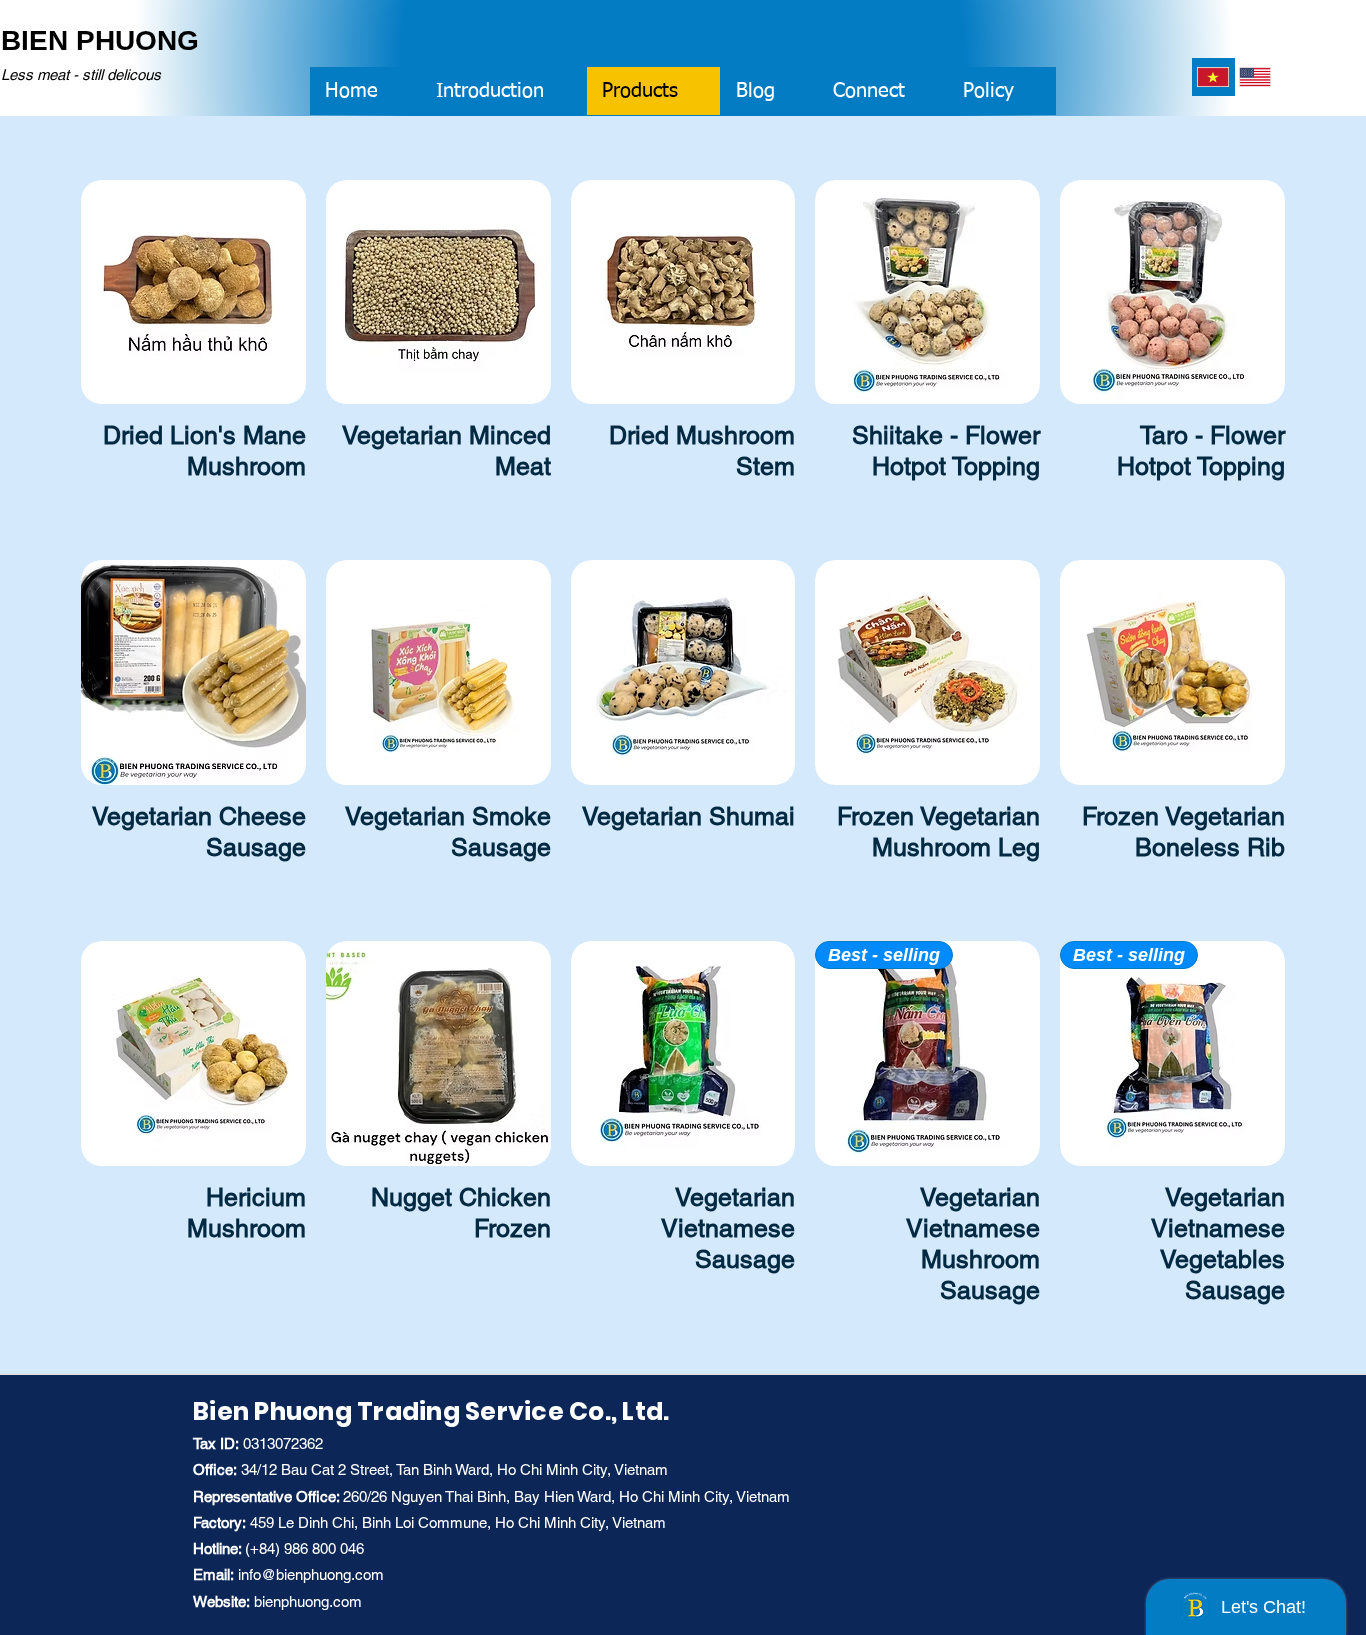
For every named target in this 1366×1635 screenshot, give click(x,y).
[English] (1255, 77)
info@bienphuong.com (311, 1574)
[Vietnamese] (1213, 77)
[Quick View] (193, 292)
